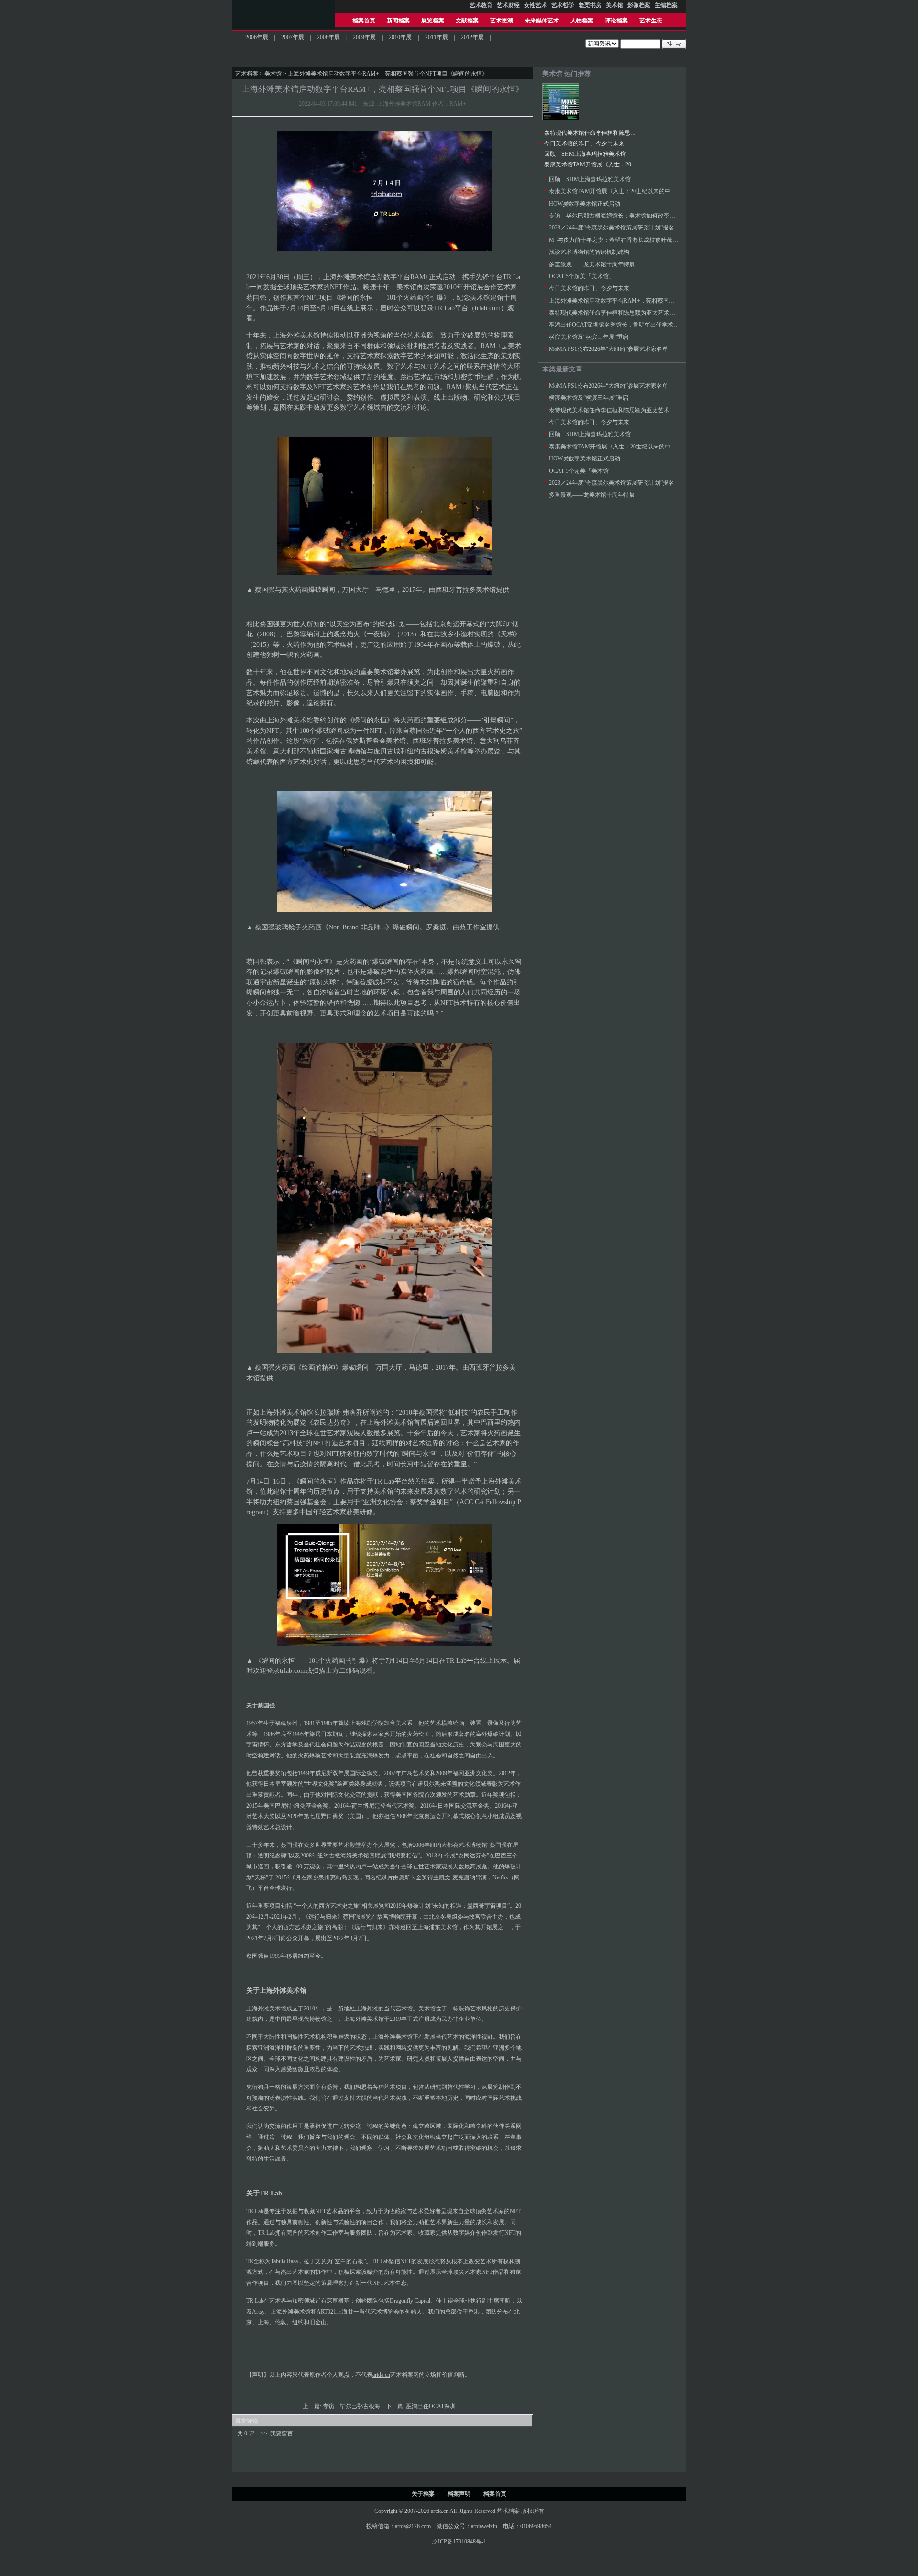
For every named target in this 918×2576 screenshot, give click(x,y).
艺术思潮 (502, 21)
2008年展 (328, 37)
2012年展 (472, 37)
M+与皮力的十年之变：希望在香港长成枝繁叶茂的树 (616, 240)
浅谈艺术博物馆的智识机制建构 (589, 252)
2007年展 (293, 37)
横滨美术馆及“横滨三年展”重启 (589, 337)
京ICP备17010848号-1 (459, 2542)
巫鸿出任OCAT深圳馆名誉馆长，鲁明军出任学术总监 (617, 325)
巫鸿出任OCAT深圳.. (433, 2406)
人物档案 (582, 21)
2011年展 (437, 37)
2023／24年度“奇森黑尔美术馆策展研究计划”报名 (612, 228)
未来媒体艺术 (542, 21)
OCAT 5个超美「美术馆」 (582, 276)
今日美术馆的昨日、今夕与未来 (584, 143)
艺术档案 (247, 74)
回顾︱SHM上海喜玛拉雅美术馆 (585, 154)
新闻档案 (398, 21)
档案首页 (364, 21)
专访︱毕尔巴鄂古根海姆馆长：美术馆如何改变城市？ (618, 216)
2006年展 (257, 37)
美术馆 (273, 74)
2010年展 (400, 37)
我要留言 (282, 2434)
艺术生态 (651, 21)
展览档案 (433, 21)
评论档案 (616, 21)
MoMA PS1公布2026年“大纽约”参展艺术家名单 (608, 349)
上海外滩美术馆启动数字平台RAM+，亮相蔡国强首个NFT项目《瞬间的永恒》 (649, 301)
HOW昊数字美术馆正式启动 (585, 204)
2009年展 (364, 37)
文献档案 (467, 21)
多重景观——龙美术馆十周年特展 (592, 264)
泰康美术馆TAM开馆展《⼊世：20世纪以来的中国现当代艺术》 (625, 164)
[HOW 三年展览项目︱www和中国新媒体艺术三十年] (561, 118)
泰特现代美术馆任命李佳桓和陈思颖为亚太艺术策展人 (613, 133)
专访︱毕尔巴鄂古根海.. (354, 2406)
